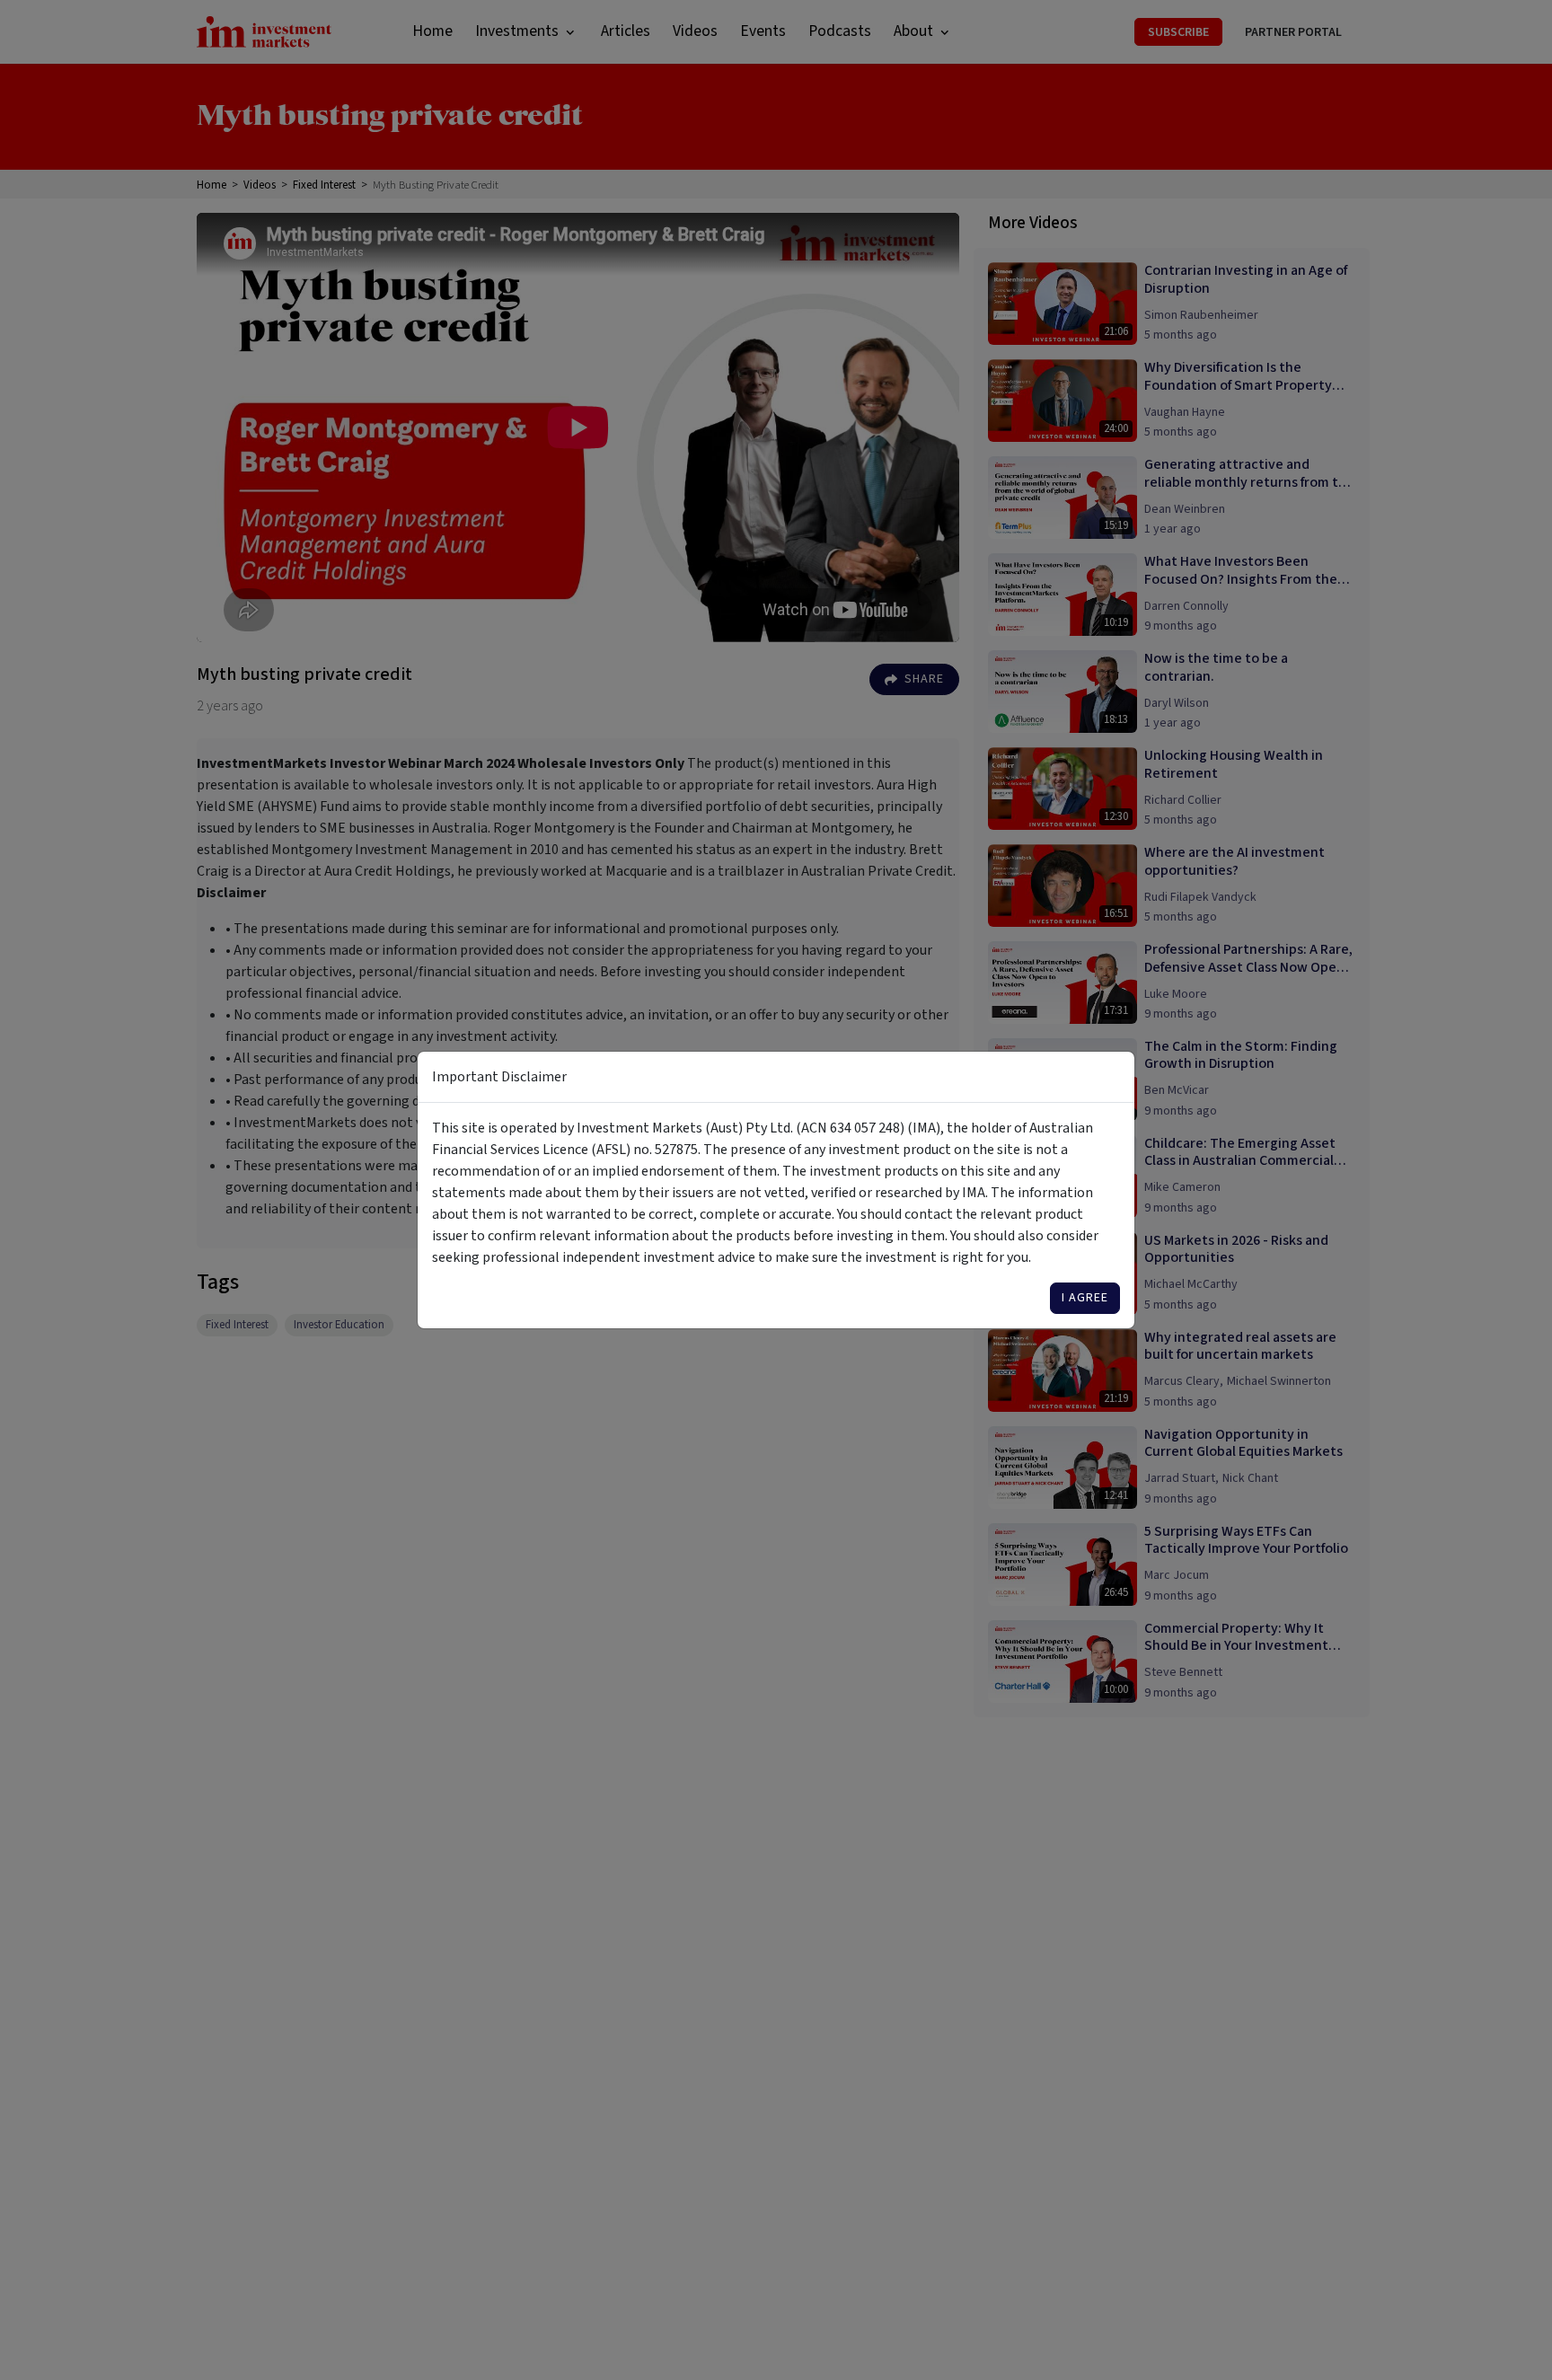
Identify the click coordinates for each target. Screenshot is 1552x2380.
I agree (1085, 1298)
